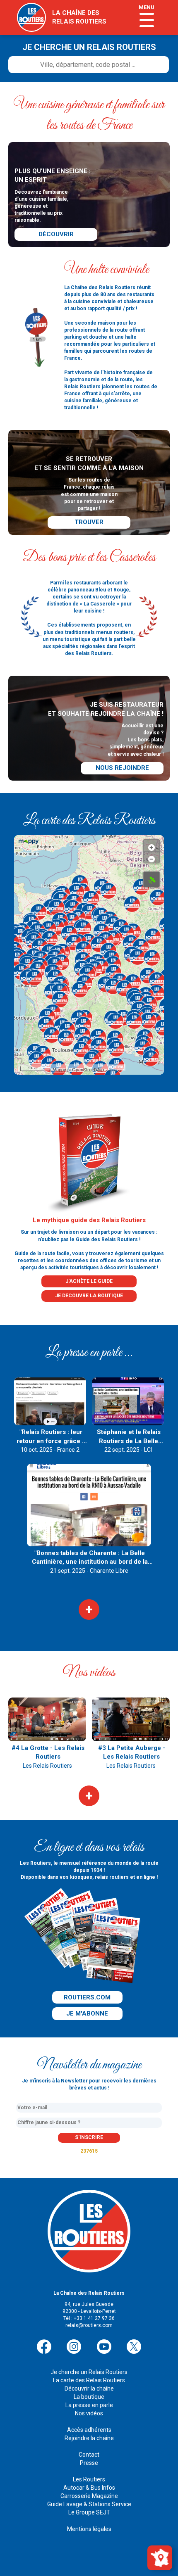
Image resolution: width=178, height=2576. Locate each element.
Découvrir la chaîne (89, 2388)
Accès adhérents (89, 2430)
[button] (20, 935)
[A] (152, 879)
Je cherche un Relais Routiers (89, 2372)
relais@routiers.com (89, 2325)
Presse (89, 2463)
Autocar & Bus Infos (89, 2488)
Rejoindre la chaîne (89, 2438)
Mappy (59, 1069)
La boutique (89, 2397)
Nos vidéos (89, 2413)
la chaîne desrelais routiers (79, 17)
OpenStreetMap (88, 1069)
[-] (152, 857)
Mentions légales (89, 2529)
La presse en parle (89, 2405)
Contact (89, 2455)
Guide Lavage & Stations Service (89, 2504)
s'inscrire (89, 2137)
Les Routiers (89, 2479)
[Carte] (160, 2557)
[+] (152, 845)
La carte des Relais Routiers (89, 2380)
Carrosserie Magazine (89, 2496)
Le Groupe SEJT (89, 2512)
